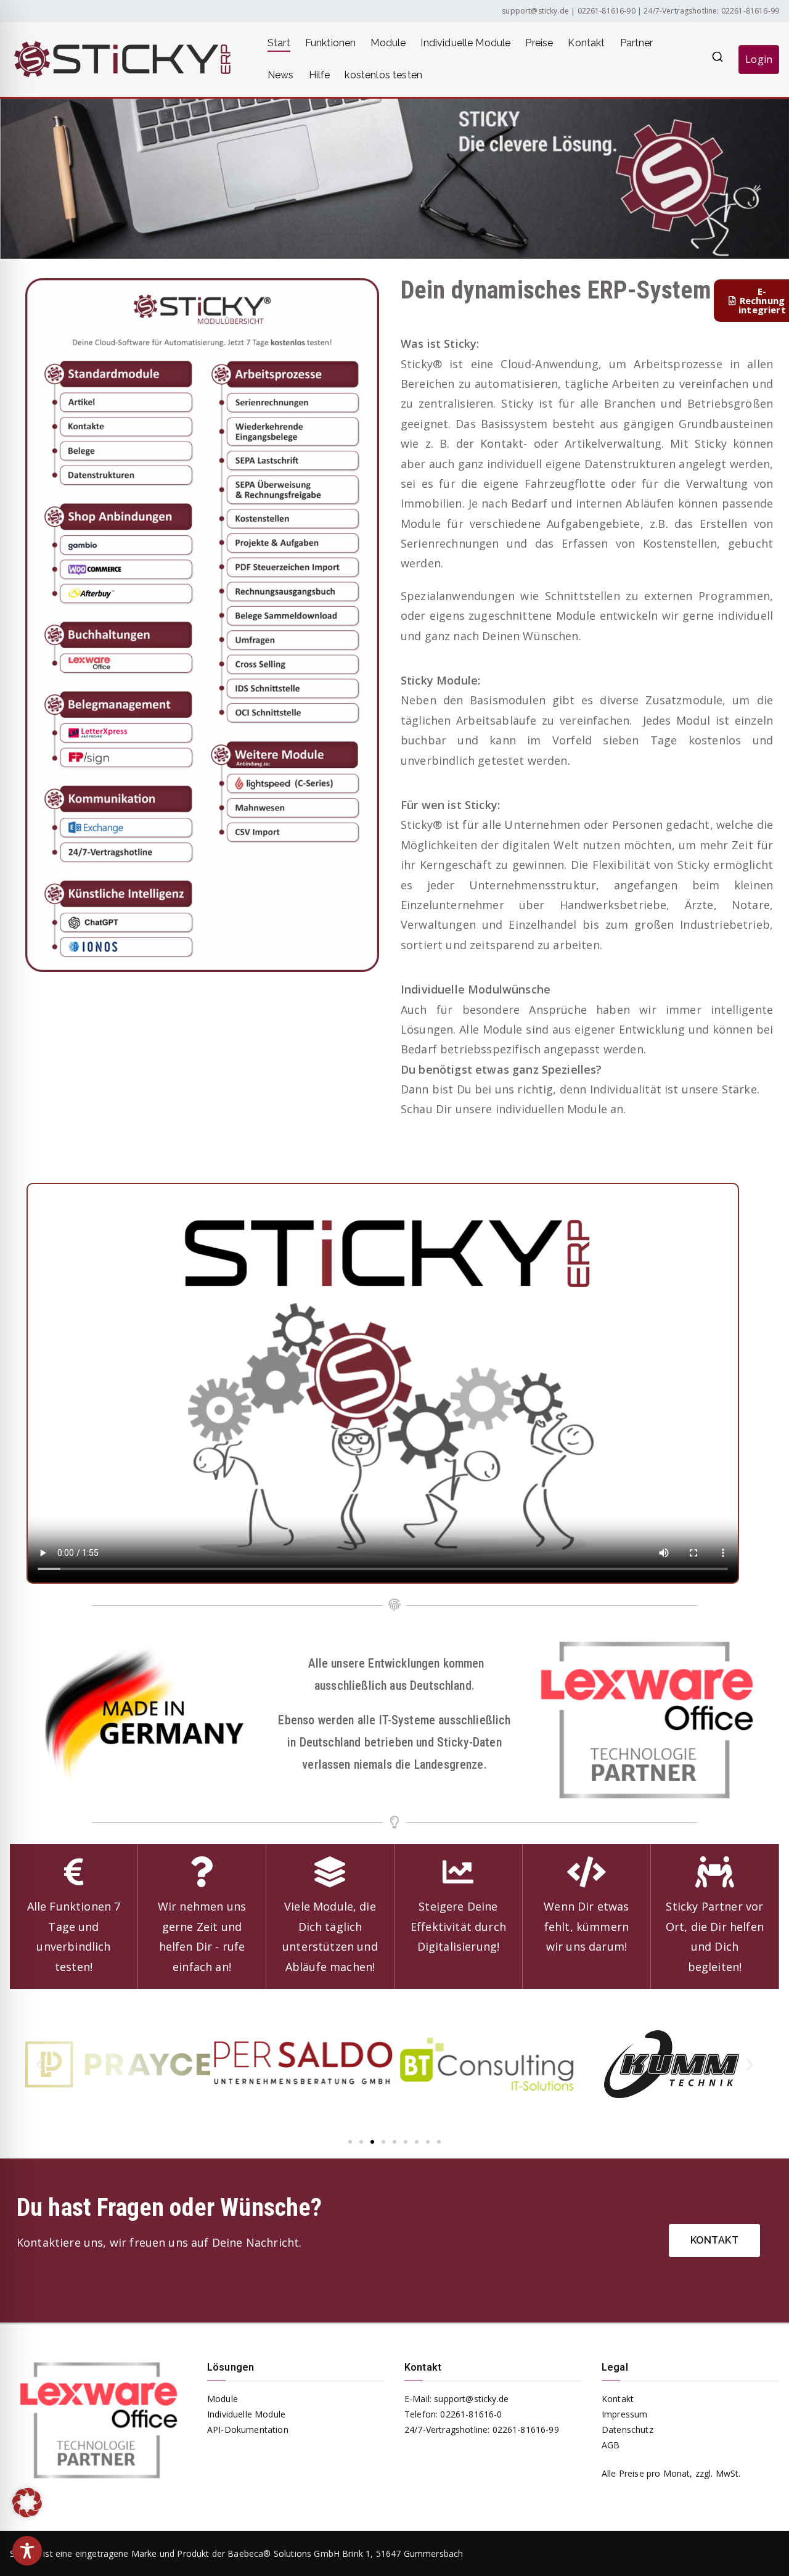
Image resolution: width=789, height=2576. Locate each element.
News (281, 75)
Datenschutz (628, 2430)
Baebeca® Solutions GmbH (284, 2553)
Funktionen (331, 43)
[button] (39, 2064)
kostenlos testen (383, 75)
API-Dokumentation (248, 2430)
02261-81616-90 (607, 11)
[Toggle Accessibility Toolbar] (27, 2551)
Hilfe (320, 75)
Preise (539, 43)
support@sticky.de (535, 11)
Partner (637, 43)
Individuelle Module (465, 43)
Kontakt (586, 43)
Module (388, 43)
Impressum (624, 2414)
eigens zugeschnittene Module (513, 615)
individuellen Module (551, 1109)
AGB (611, 2445)
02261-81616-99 (750, 11)
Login (759, 59)
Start (279, 43)
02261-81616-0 (471, 2414)
